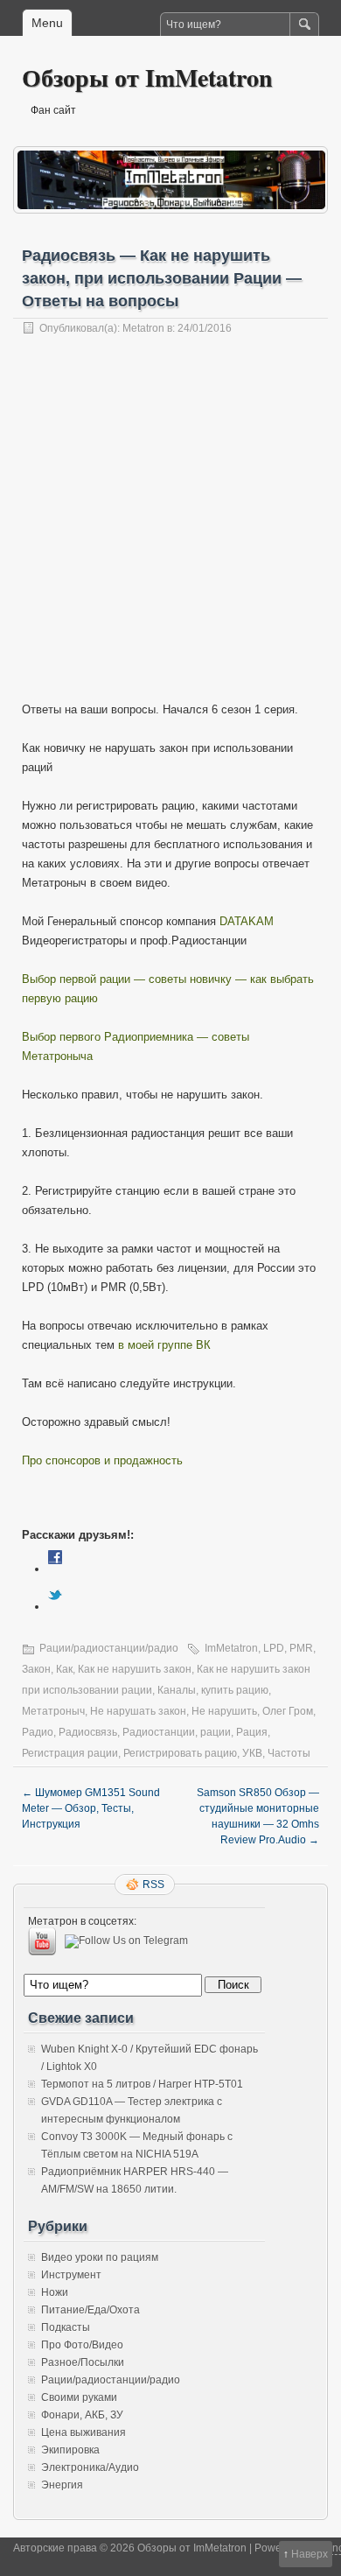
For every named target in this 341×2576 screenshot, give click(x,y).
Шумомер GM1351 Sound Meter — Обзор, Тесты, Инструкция (91, 1808)
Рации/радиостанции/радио (109, 1648)
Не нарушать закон (138, 1711)
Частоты (289, 1753)
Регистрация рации (70, 1753)
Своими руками (79, 2397)
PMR (301, 1648)
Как (64, 1669)
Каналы (177, 1690)
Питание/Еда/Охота (90, 2310)
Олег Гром (288, 1711)
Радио (38, 1732)
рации (216, 1732)
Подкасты (66, 2327)
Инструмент (71, 2275)
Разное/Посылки (83, 2362)
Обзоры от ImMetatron (147, 77)
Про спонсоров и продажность (102, 1460)
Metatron (143, 328)
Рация (252, 1732)
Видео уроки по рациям (100, 2257)
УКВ (252, 1753)
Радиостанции (159, 1732)
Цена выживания (84, 2432)
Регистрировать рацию (180, 1753)
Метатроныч (53, 1711)
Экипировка (70, 2450)
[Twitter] (55, 1607)
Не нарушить (224, 1711)
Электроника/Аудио (90, 2467)
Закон (36, 1669)
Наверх (310, 2554)
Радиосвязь (88, 1732)
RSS (153, 1885)
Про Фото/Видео (82, 2345)
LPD (274, 1648)
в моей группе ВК (164, 1345)
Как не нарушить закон (135, 1669)
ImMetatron (231, 1648)
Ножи (55, 2292)
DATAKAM (247, 921)
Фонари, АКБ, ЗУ (82, 2415)
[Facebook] (55, 1569)
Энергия (62, 2485)
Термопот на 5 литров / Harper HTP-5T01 (142, 2084)
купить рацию (235, 1690)
